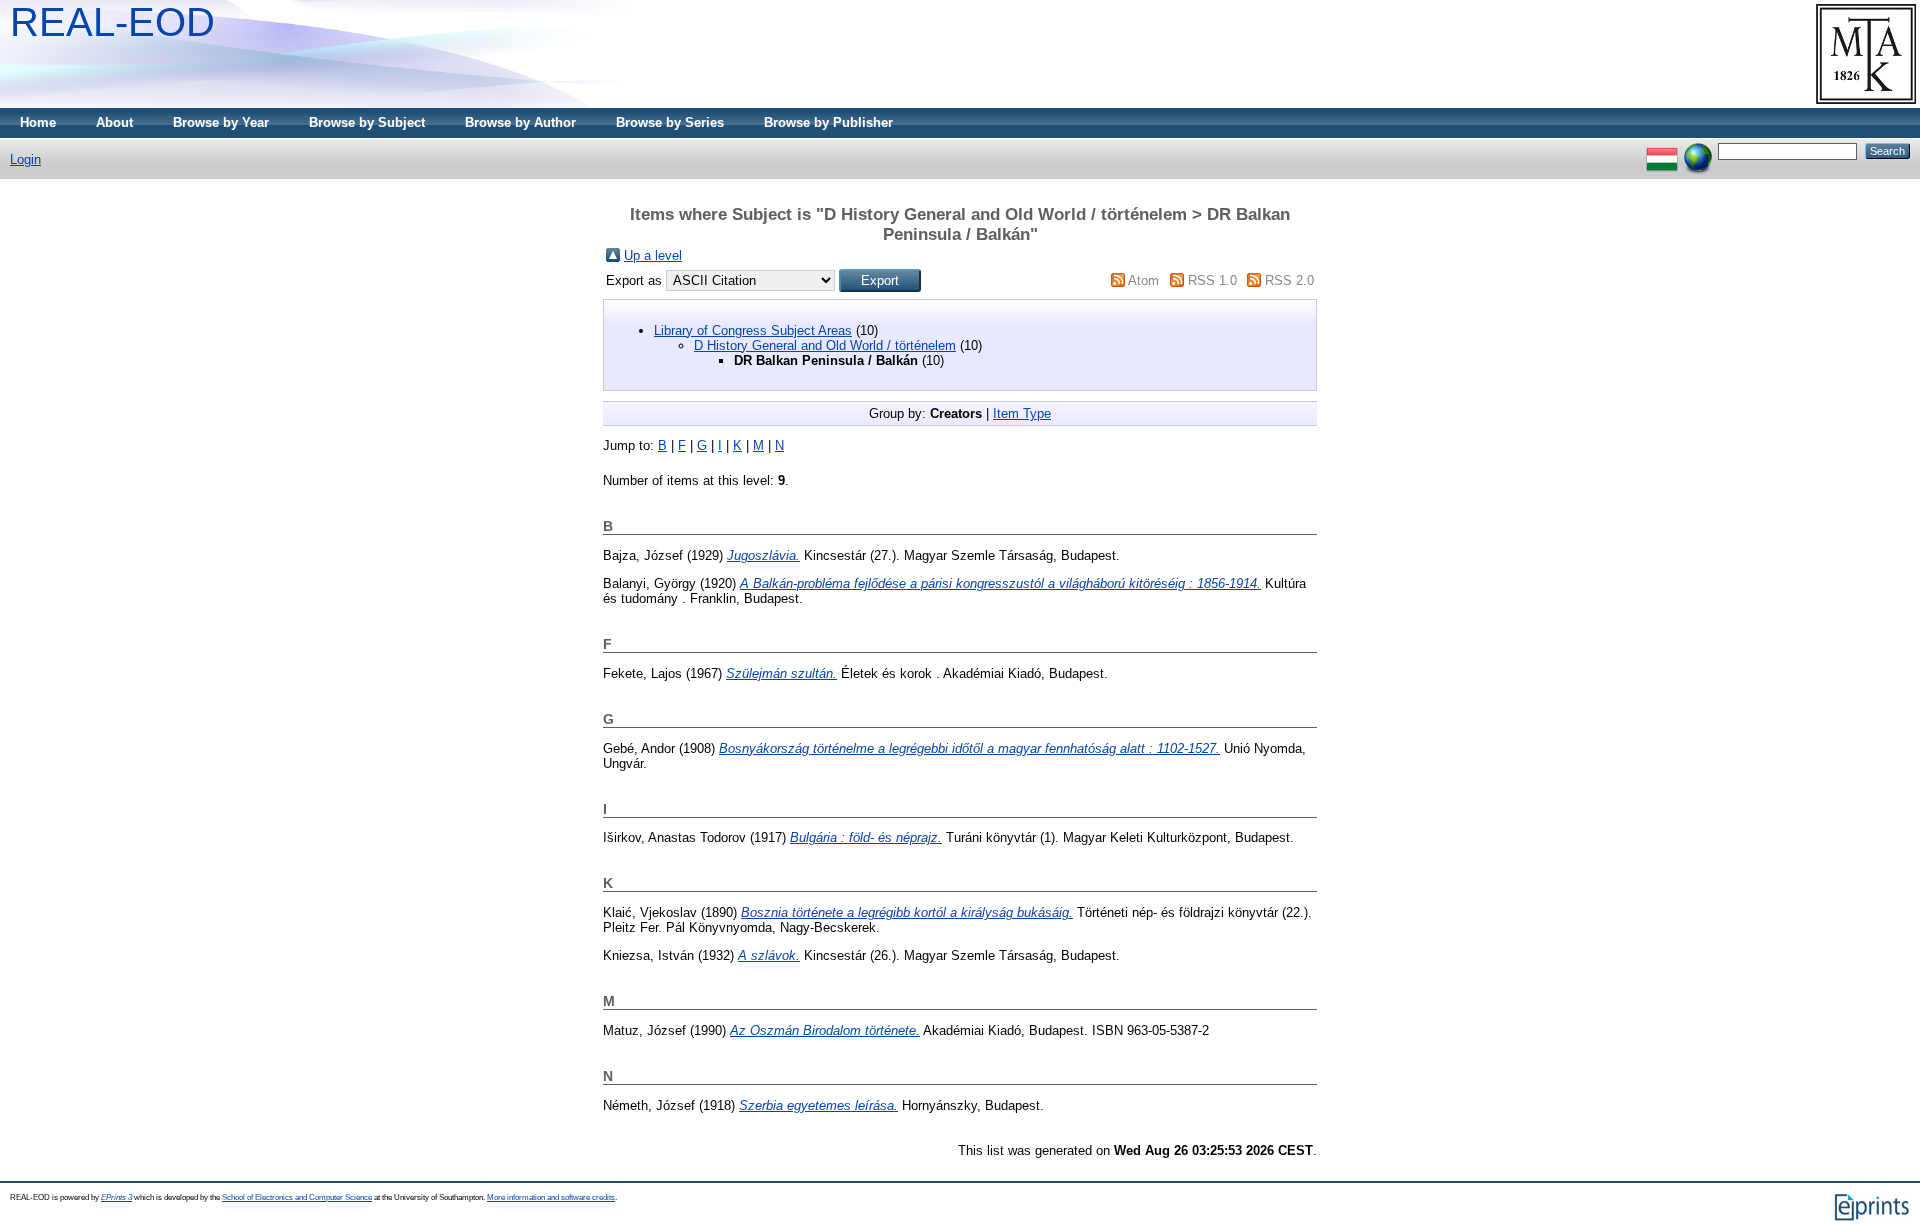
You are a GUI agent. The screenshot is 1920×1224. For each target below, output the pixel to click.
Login (25, 159)
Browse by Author (520, 122)
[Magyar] (1662, 150)
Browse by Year (221, 122)
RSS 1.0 (1212, 280)
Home (38, 122)
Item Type (1022, 413)
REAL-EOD (112, 22)
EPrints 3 (116, 1197)
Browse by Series (670, 122)
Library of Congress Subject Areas (753, 330)
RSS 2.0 (1289, 280)
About (114, 122)
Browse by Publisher (828, 122)
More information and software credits (551, 1197)
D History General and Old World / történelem (825, 345)
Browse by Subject (367, 122)
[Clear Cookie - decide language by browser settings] (1698, 150)
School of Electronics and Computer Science (297, 1197)
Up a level (653, 255)
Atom (1143, 280)
